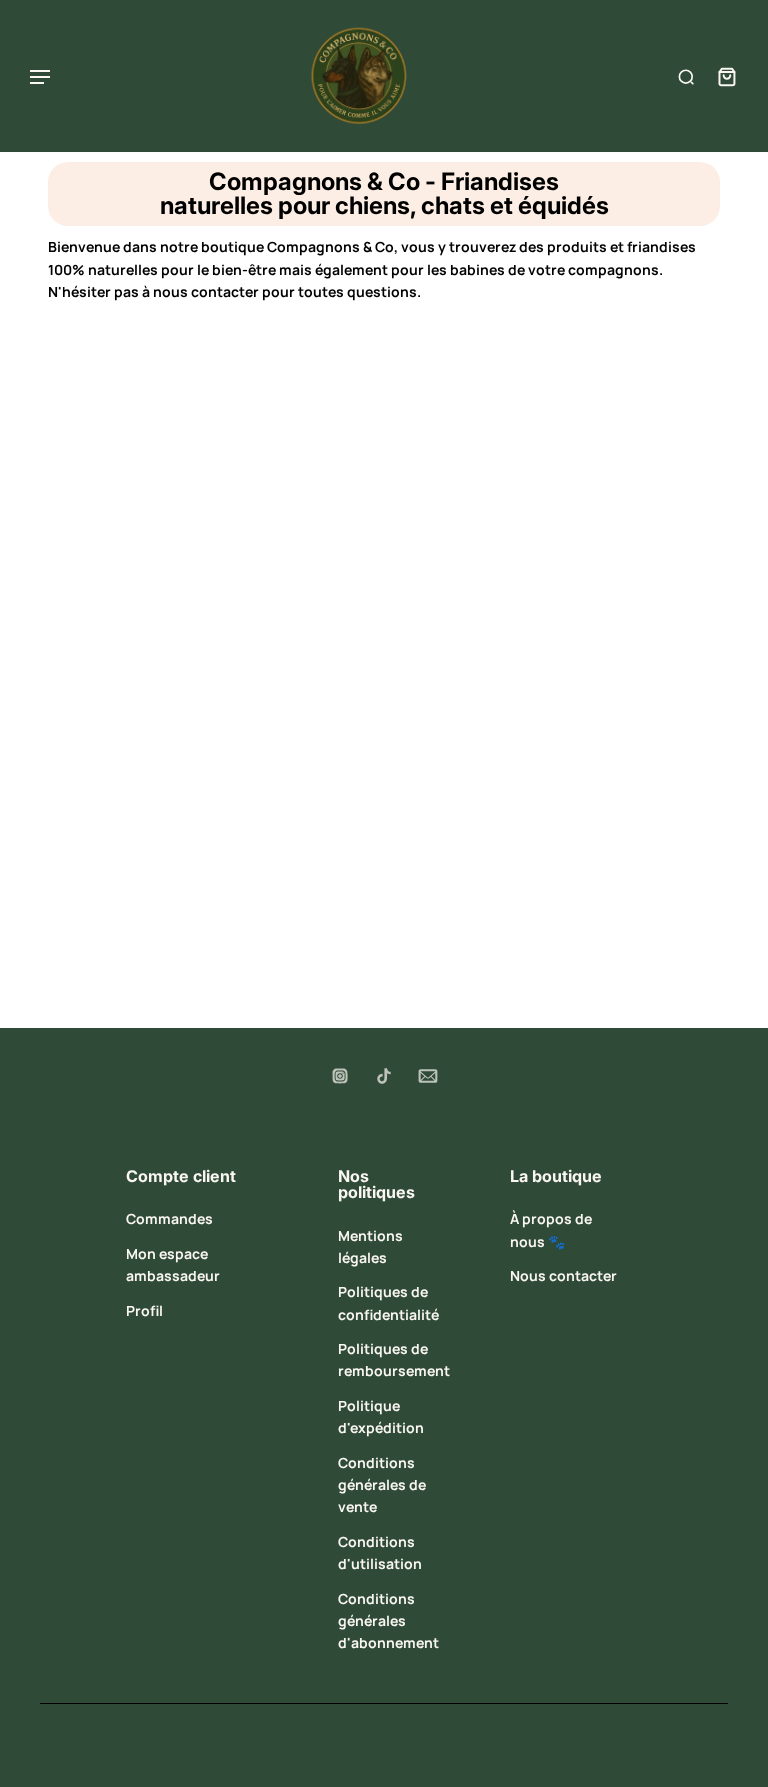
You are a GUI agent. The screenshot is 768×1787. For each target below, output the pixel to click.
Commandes (169, 1218)
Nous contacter (563, 1275)
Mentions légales (370, 1246)
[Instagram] (340, 1076)
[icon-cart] (722, 76)
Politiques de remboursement (394, 1359)
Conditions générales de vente (382, 1485)
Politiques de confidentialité (388, 1302)
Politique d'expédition (381, 1416)
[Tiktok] (384, 1076)
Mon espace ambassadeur (173, 1264)
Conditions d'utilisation (380, 1552)
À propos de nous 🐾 (551, 1229)
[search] (686, 76)
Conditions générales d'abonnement (388, 1621)
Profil (144, 1310)
